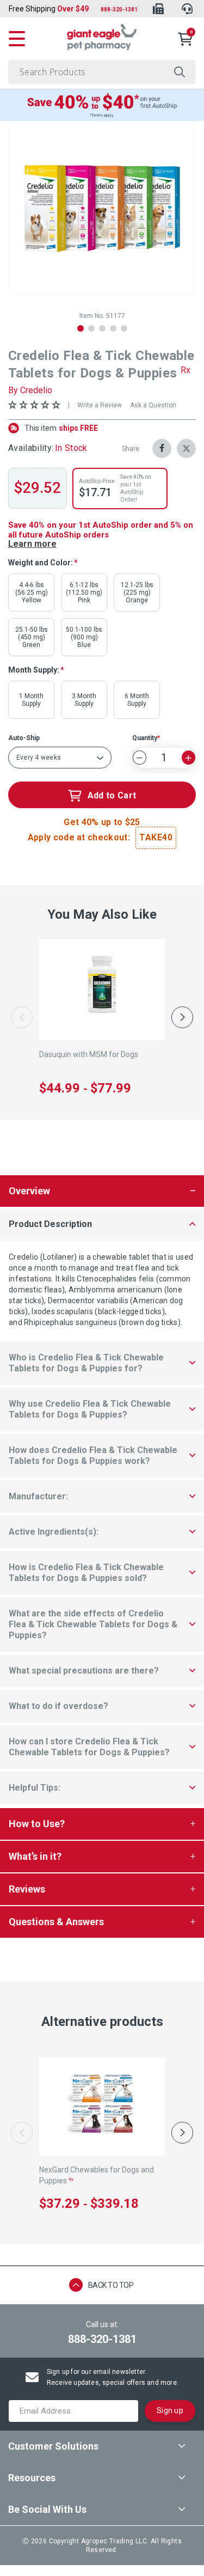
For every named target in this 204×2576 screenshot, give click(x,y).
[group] (102, 209)
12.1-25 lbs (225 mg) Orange (137, 593)
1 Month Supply (31, 700)
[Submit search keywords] (180, 72)
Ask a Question (153, 405)
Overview (29, 1191)
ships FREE (61, 428)
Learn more (32, 544)
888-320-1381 (119, 10)
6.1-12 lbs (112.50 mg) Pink (84, 593)
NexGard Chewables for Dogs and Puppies (97, 2175)
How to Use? (37, 1824)
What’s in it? (35, 1856)
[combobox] (102, 72)
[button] (81, 328)
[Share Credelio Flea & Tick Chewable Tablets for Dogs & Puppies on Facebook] (162, 448)
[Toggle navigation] (17, 37)
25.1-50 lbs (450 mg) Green (32, 637)
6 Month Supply (137, 700)
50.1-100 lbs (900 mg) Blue (84, 637)
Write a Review (100, 405)
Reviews (27, 1889)
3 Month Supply (84, 700)
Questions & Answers (56, 1922)
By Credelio (30, 390)
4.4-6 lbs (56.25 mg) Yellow (32, 593)
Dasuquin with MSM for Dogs (89, 1054)
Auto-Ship (24, 738)
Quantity (145, 738)
